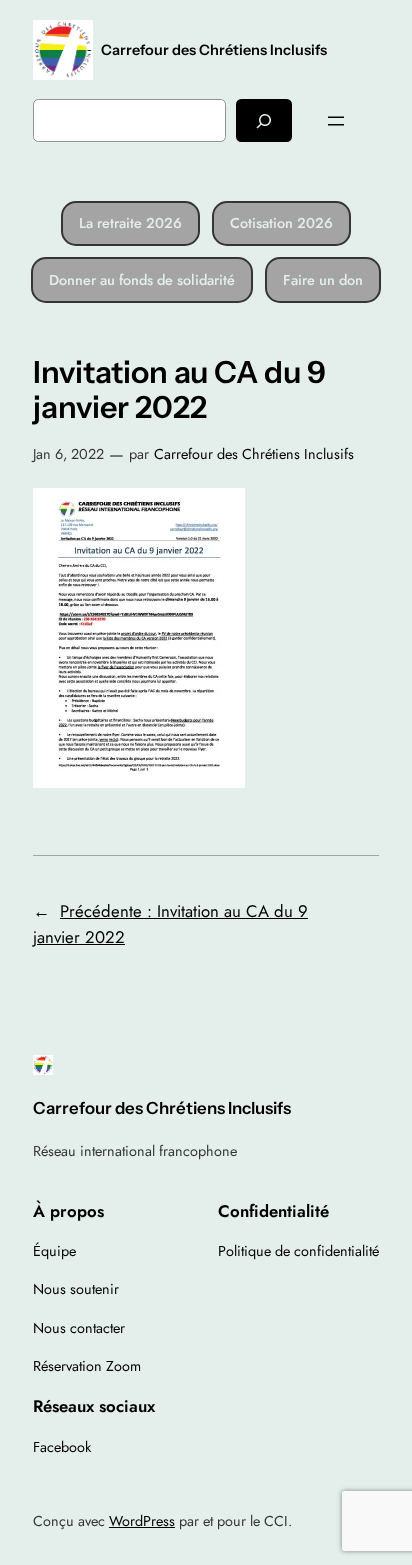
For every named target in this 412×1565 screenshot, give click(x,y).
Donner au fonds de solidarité (142, 280)
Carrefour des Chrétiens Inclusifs (214, 50)
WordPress (142, 1521)
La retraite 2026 (130, 223)
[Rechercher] (264, 120)
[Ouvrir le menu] (336, 121)
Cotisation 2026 (281, 223)
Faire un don (323, 280)
